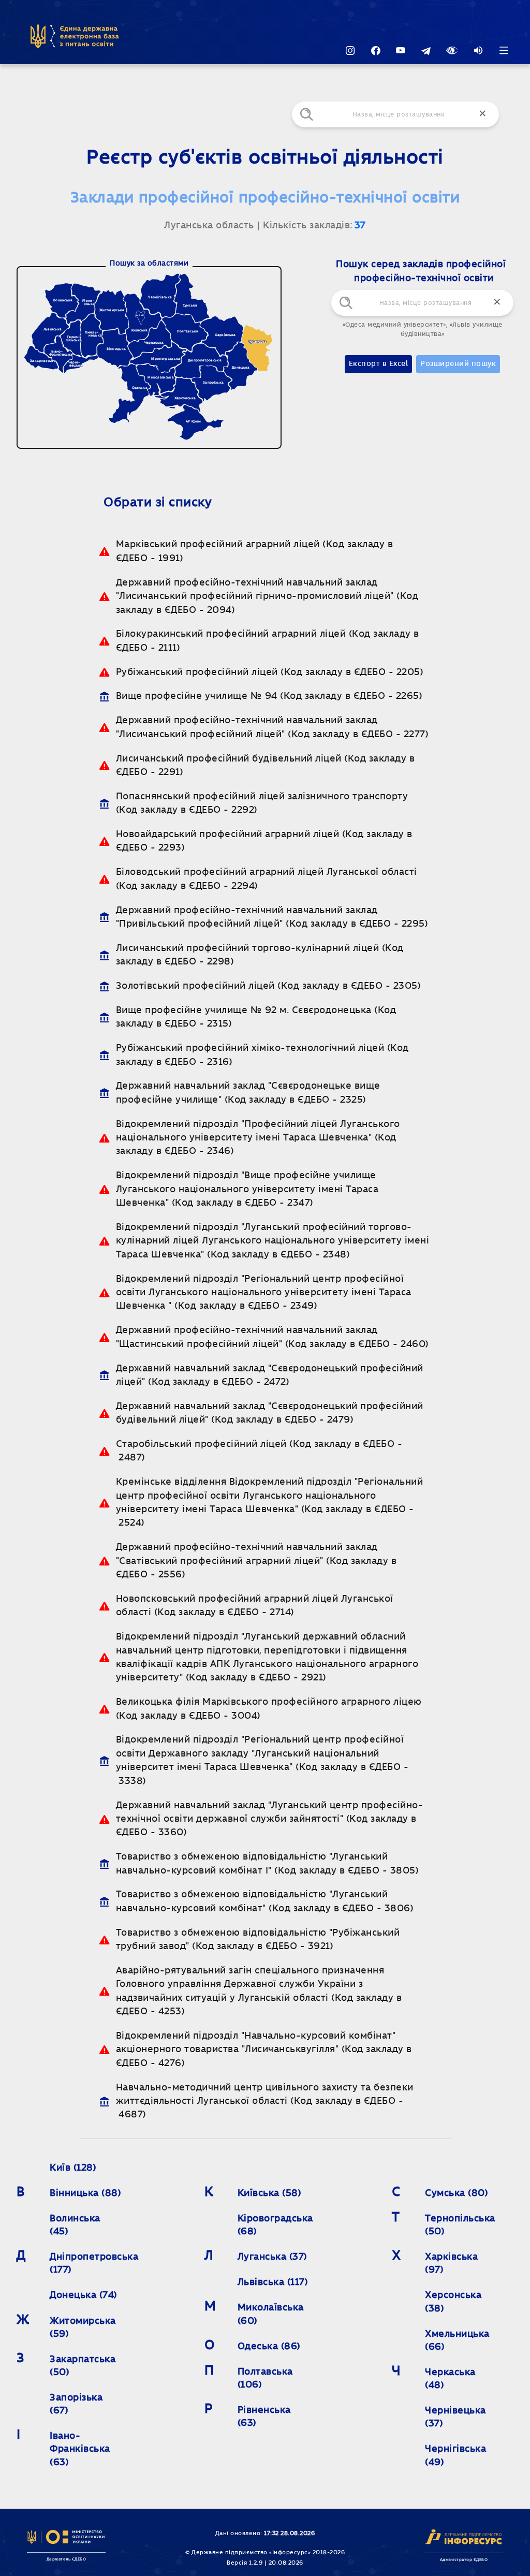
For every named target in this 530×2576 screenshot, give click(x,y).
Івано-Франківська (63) (81, 2449)
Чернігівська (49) (457, 2456)
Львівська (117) (273, 2282)
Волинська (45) (76, 2225)
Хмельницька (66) (459, 2341)
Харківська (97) (453, 2264)
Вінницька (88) (85, 2193)
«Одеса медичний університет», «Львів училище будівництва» (423, 329)
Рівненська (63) (266, 2417)
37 (360, 226)
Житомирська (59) (84, 2328)
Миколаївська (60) (272, 2314)
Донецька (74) (84, 2295)
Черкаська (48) (452, 2379)
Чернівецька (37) (457, 2417)
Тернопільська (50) (461, 2225)
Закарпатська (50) (84, 2366)
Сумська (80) (457, 2193)
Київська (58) (270, 2193)
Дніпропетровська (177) (94, 2264)
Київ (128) (73, 2168)
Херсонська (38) (455, 2302)
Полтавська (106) (267, 2379)
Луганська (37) (273, 2257)
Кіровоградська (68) (275, 2225)
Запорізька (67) (78, 2404)
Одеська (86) (269, 2347)
